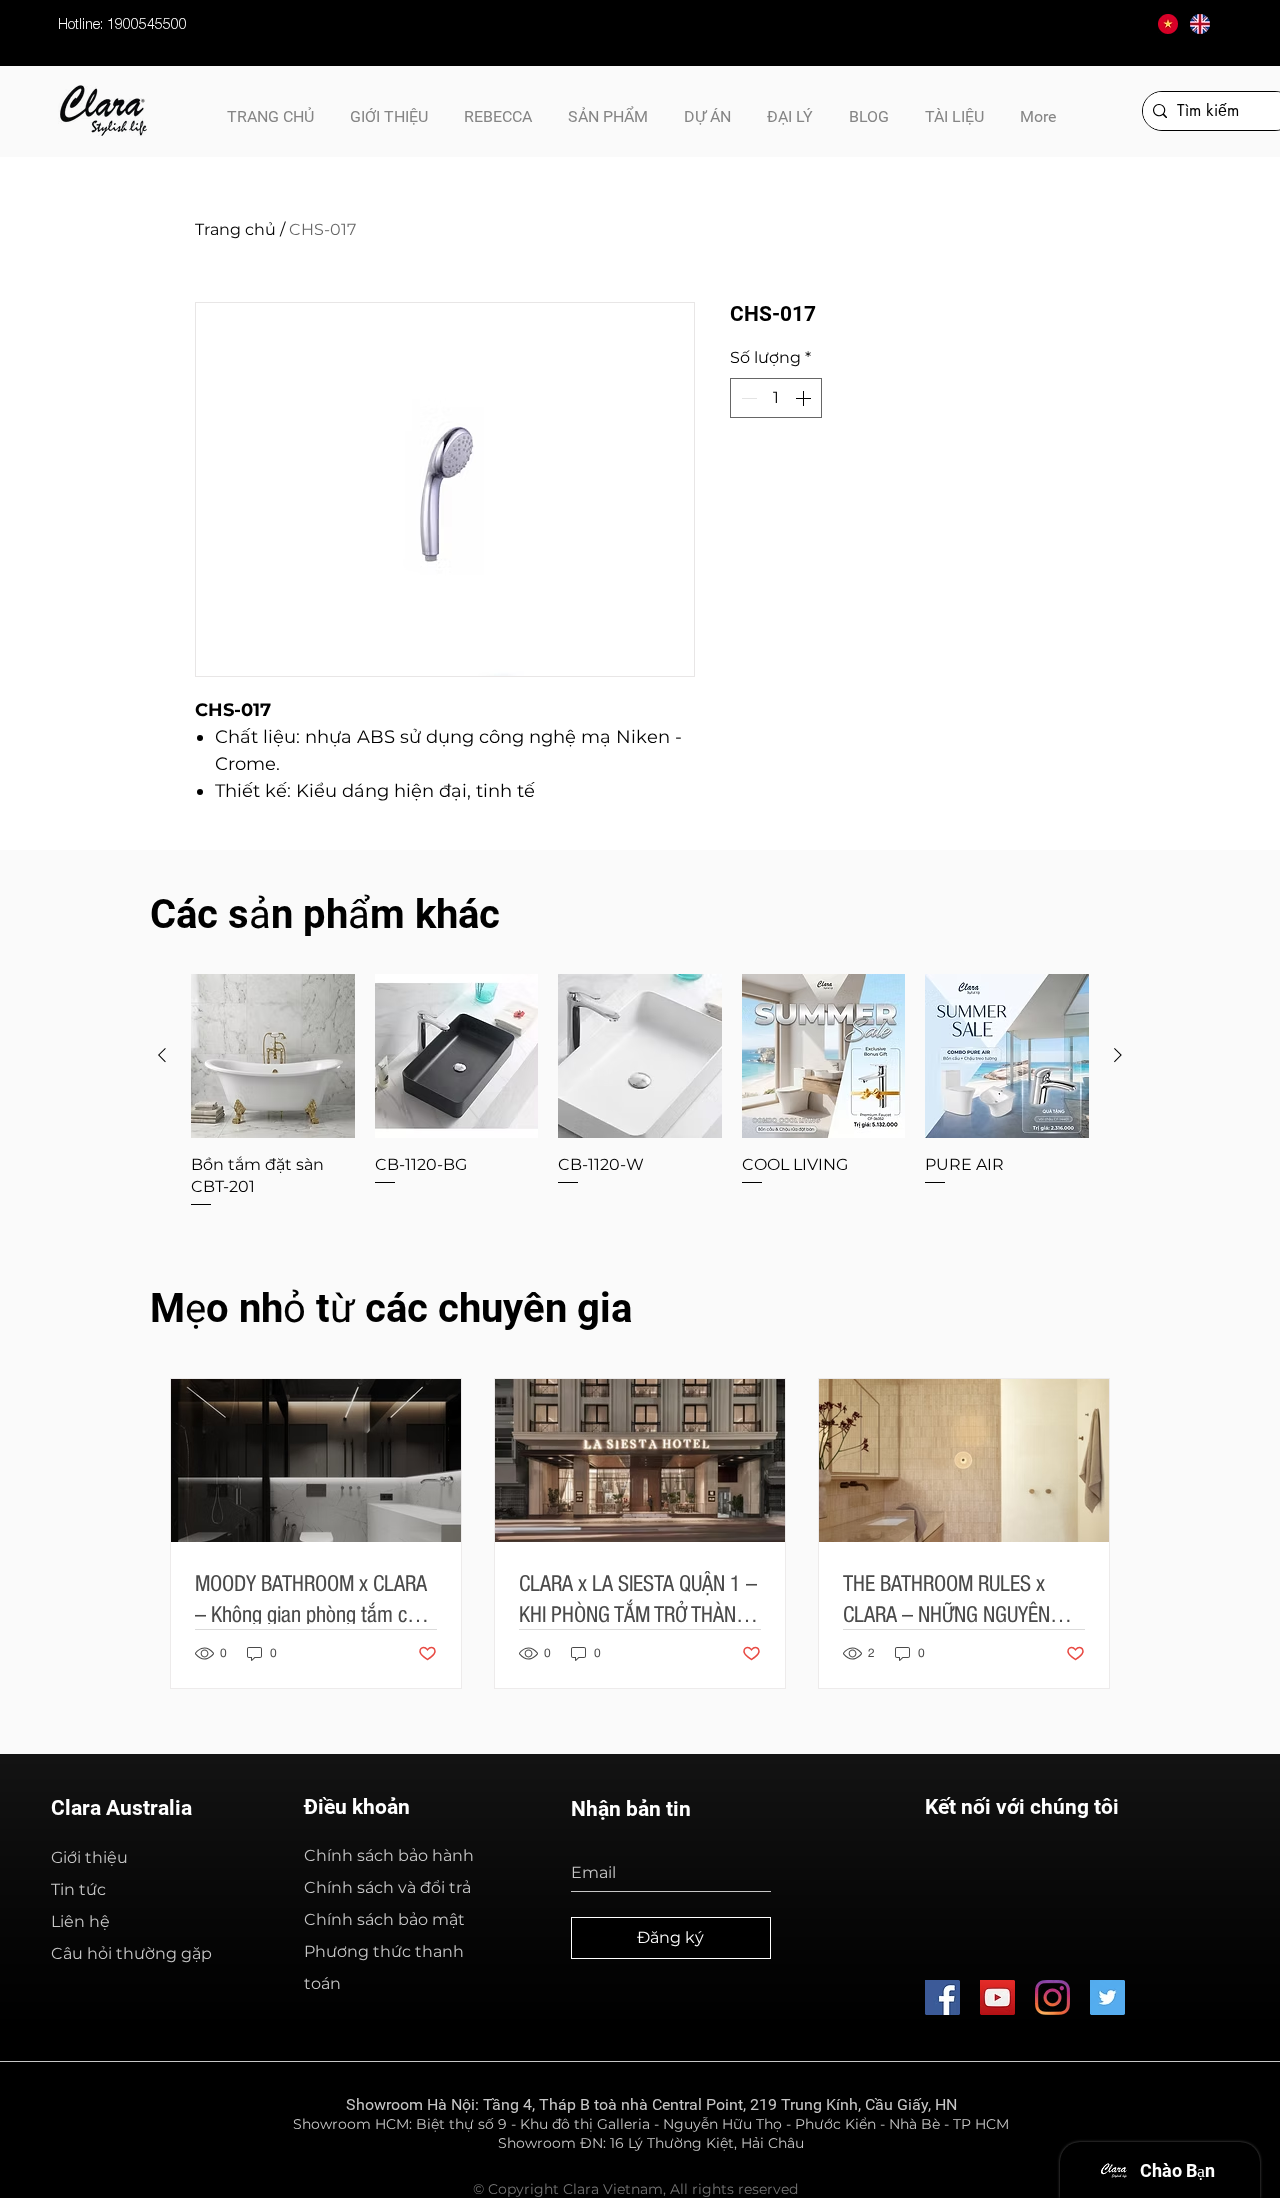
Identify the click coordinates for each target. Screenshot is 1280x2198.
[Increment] (805, 398)
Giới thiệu (89, 1857)
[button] (954, 108)
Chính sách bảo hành (389, 1855)
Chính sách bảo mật (384, 1919)
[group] (640, 1092)
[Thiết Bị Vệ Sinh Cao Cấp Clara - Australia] (997, 1997)
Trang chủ (235, 229)
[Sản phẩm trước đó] (162, 1055)
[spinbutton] (776, 398)
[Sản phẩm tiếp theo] (1118, 1055)
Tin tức (78, 1889)
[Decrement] (747, 398)
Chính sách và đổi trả (387, 1887)
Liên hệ (80, 1921)
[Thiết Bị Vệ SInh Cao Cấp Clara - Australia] (942, 1997)
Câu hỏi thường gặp (131, 1953)
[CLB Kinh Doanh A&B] (1107, 1997)
